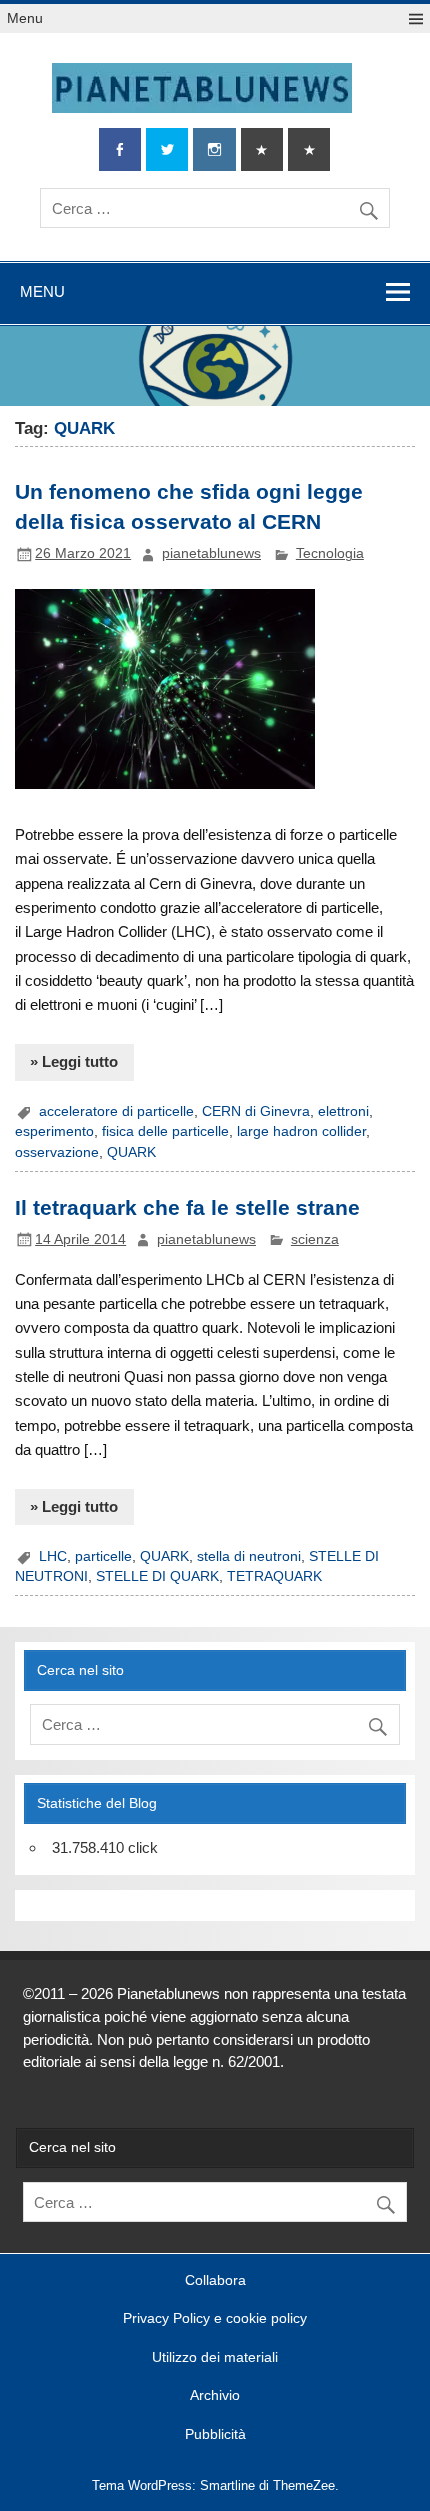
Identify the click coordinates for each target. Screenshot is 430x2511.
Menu (25, 18)
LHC (53, 1556)
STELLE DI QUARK (157, 1576)
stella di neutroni (249, 1556)
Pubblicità (215, 2435)
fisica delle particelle (165, 1131)
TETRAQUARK (274, 1576)
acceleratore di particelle (116, 1111)
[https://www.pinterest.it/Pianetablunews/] (262, 149)
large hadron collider (301, 1131)
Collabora (215, 2281)
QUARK (131, 1152)
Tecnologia (330, 553)
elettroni (343, 1111)
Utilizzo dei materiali (215, 2358)
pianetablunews (211, 553)
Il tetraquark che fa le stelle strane (187, 1208)
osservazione (57, 1152)
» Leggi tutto (74, 1061)
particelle (103, 1556)
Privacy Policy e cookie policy (215, 2319)
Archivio (215, 2396)
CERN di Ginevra (256, 1111)
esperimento (54, 1131)
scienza (315, 1239)
